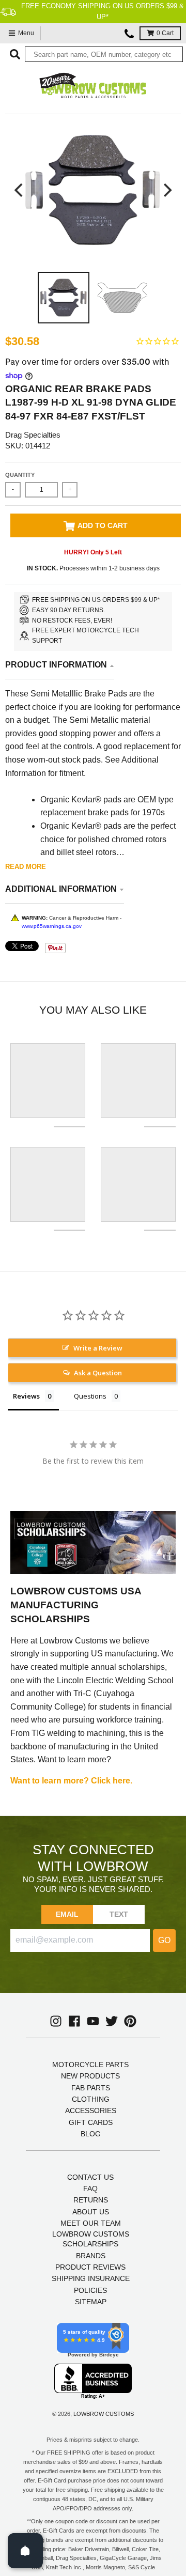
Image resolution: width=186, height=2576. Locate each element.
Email (67, 1914)
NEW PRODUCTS (90, 2076)
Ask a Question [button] (98, 1373)
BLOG (91, 2134)
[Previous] (20, 190)
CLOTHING (91, 2099)
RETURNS (91, 2200)
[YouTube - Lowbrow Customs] (93, 2021)
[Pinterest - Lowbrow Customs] (130, 2021)
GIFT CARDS (91, 2122)
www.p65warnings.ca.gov (52, 926)
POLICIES (90, 2290)
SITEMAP (91, 2302)
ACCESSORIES (91, 2111)
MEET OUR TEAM (91, 2223)
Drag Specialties (33, 435)
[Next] (166, 190)
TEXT (119, 1914)
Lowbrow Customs (104, 2414)
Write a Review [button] (98, 1348)
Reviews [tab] (26, 1396)
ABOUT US (91, 2212)
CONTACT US (90, 2177)
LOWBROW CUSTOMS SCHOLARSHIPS (91, 2239)
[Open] (25, 2551)
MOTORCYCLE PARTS (90, 2065)
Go (164, 1940)
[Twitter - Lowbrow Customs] (112, 2021)
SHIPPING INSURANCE (91, 2278)
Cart (165, 33)
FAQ (90, 2189)
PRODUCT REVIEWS (90, 2267)
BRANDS (91, 2256)
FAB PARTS (91, 2088)
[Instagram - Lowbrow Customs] (56, 2021)
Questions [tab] (90, 1396)
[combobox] (104, 54)
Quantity (20, 475)
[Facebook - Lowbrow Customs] (74, 2021)
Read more (26, 867)
